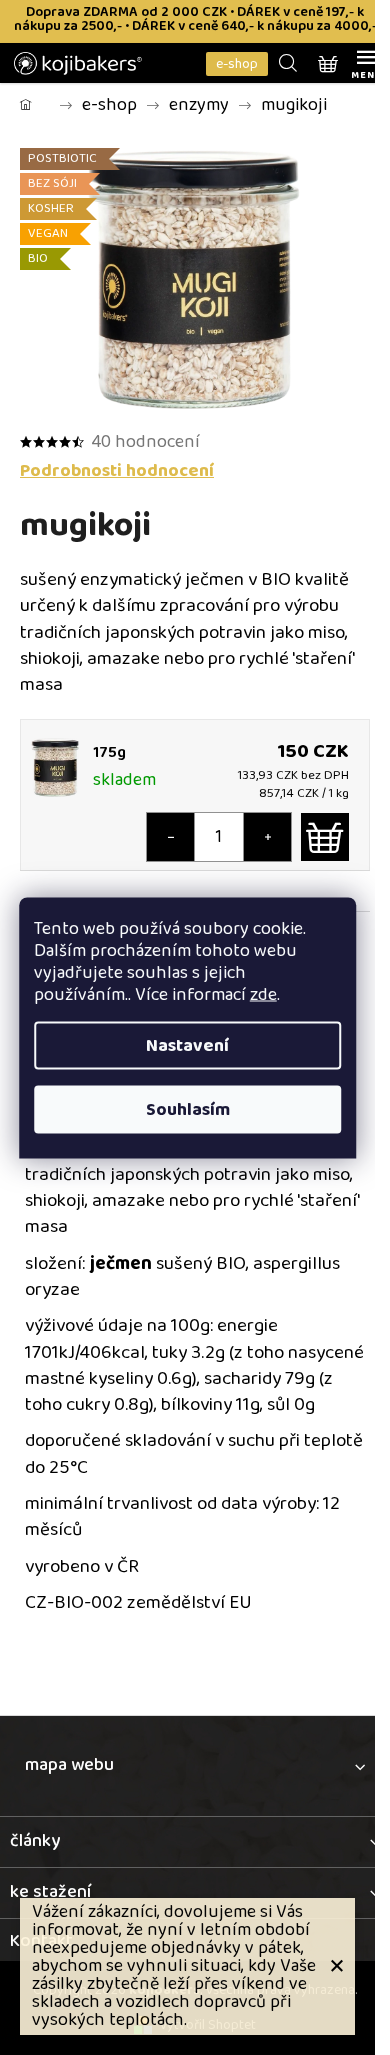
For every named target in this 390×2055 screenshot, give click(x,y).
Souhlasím (188, 1109)
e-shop (237, 64)
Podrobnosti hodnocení (117, 471)
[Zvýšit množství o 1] (267, 837)
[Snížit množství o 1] (171, 837)
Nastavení (187, 1045)
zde (263, 994)
